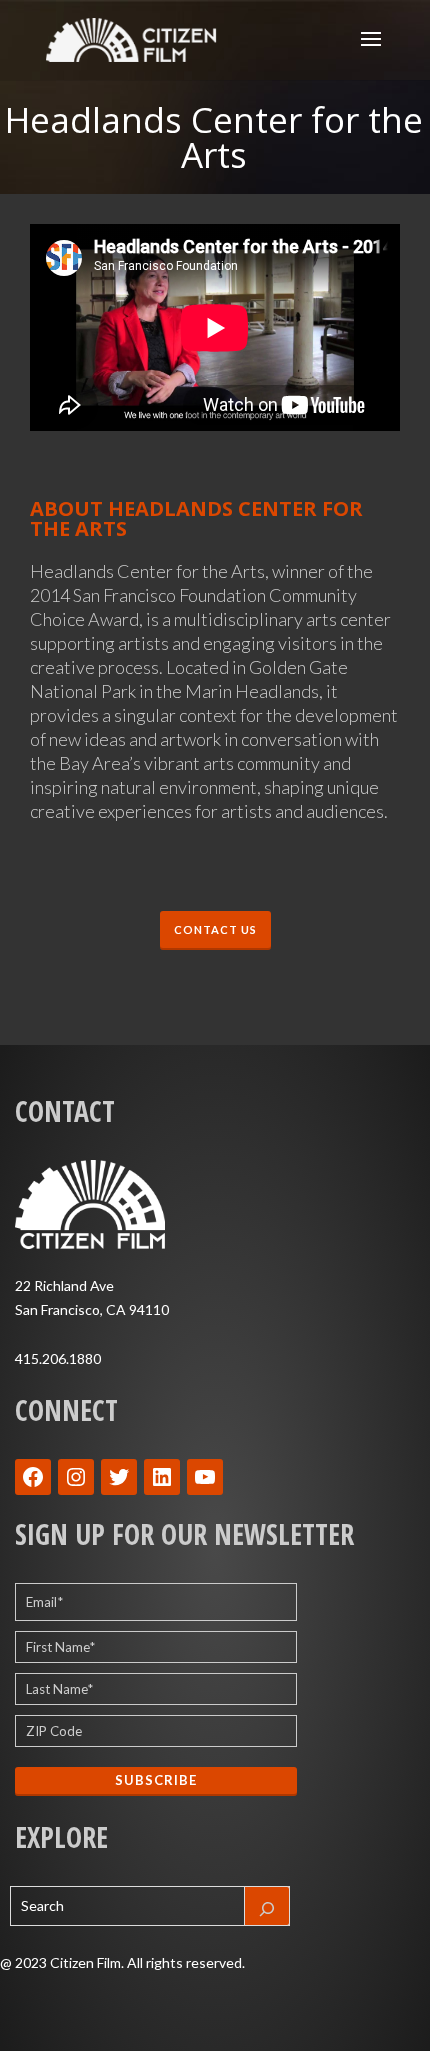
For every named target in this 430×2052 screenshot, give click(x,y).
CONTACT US (215, 929)
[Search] (267, 1906)
